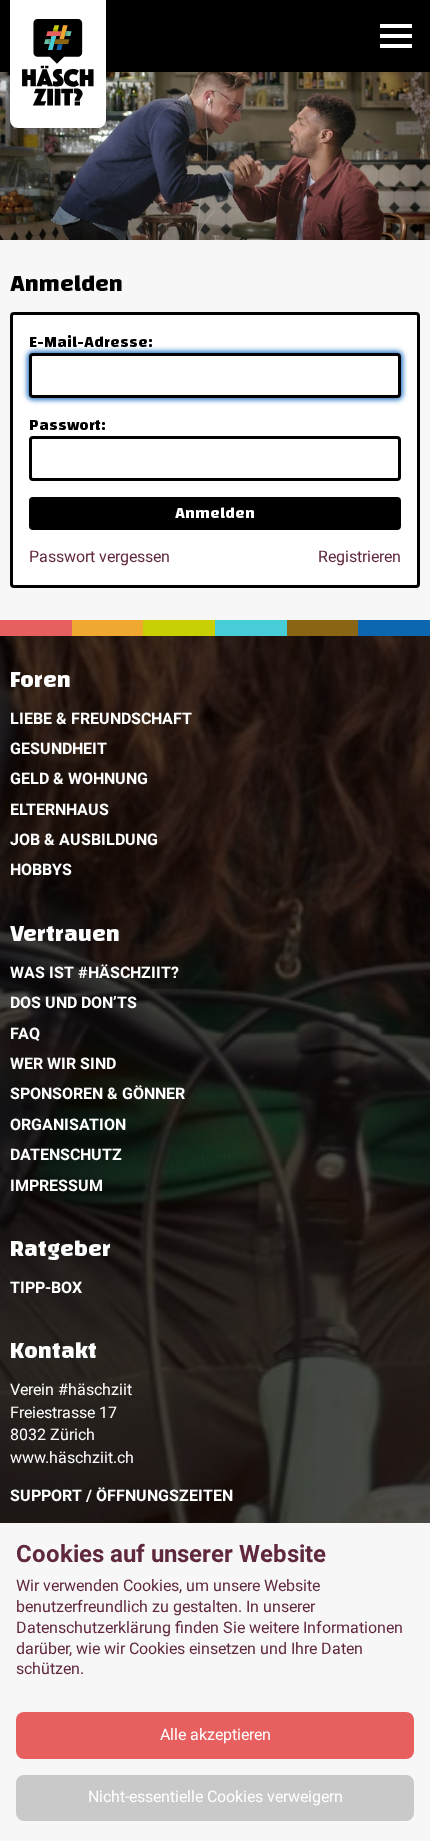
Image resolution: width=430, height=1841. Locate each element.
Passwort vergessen (99, 556)
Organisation (68, 1124)
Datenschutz (66, 1154)
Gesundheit (58, 748)
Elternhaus (59, 809)
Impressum (56, 1185)
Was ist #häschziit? (94, 972)
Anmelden (215, 513)
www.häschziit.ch (72, 1457)
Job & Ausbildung (84, 839)
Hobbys (41, 869)
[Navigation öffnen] (396, 36)
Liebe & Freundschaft (101, 718)
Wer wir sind (63, 1063)
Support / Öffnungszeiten (121, 1495)
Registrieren (359, 556)
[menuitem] (215, 779)
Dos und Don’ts (73, 1002)
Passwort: (67, 425)
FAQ (25, 1033)
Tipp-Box (46, 1287)
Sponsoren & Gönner (97, 1093)
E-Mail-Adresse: (91, 342)
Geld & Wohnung (79, 778)
